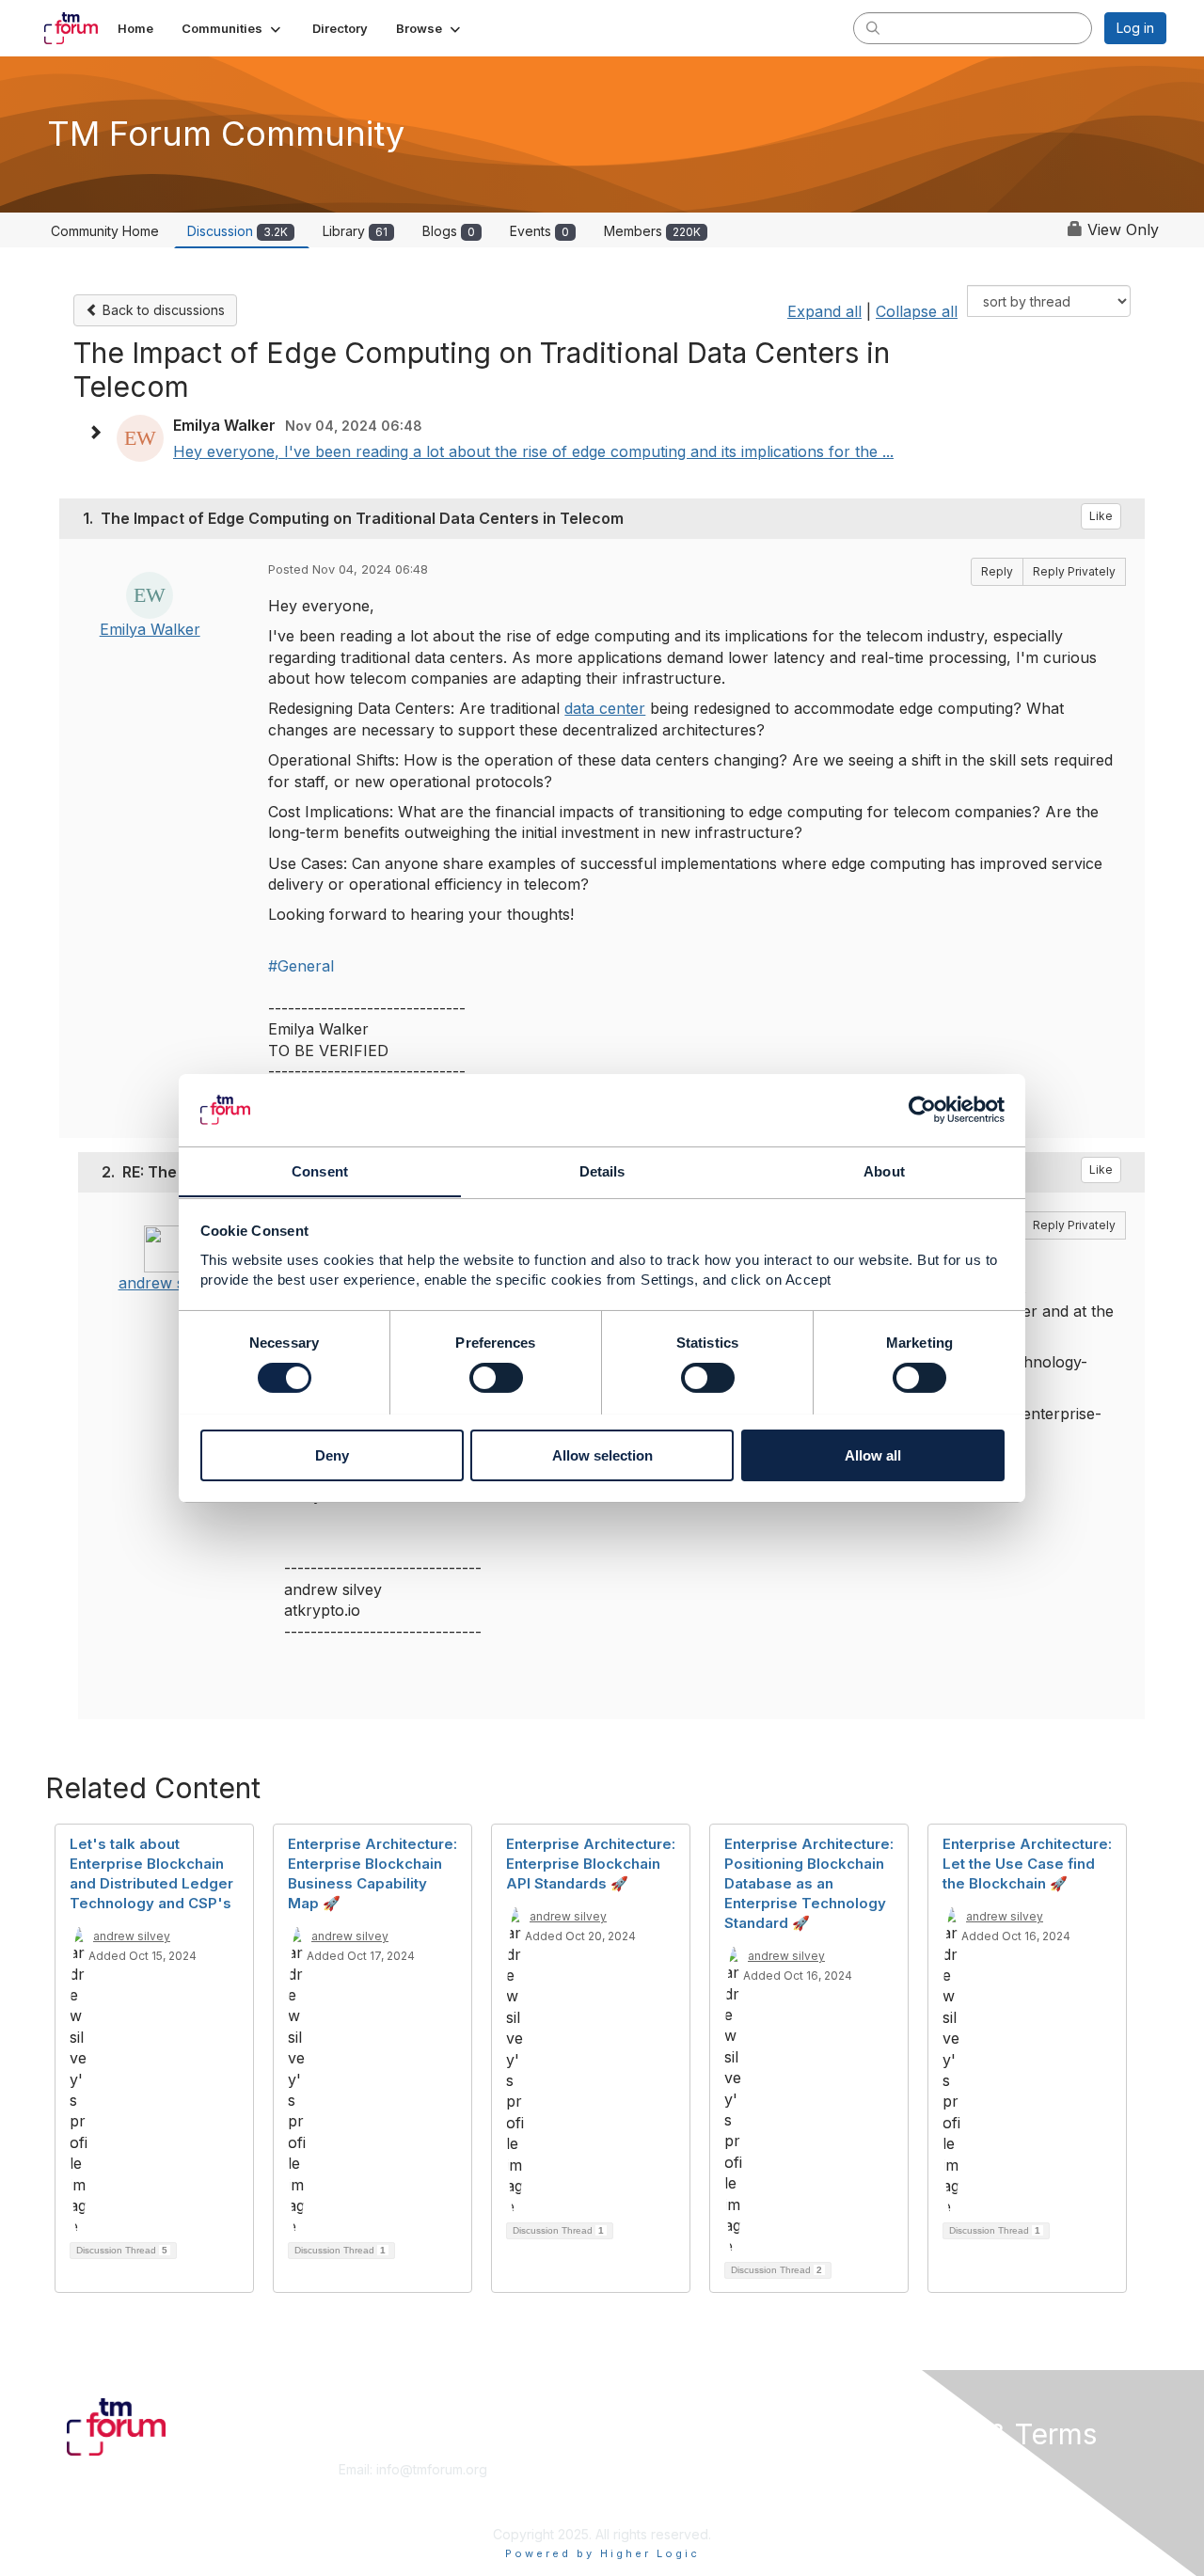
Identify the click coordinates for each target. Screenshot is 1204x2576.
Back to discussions (162, 310)
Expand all (824, 311)
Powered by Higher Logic (602, 2553)
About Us (910, 2469)
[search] (873, 27)
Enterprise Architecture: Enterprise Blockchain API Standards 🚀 (591, 1864)
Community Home (105, 231)
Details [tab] (602, 1170)
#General (301, 966)
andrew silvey (167, 1283)
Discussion (238, 231)
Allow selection (602, 1454)
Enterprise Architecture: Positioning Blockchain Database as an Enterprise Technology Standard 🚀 (809, 1883)
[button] (233, 28)
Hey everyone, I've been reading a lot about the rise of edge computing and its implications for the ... (533, 451)
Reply (997, 571)
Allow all (873, 1454)
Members (652, 231)
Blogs (449, 231)
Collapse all (917, 311)
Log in (1135, 28)
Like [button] (1101, 516)
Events (539, 231)
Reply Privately (1074, 571)
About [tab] (884, 1170)
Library (355, 231)
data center (605, 708)
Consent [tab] (320, 1170)
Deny (332, 1454)
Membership (648, 2469)
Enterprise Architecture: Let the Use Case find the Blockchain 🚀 (1027, 1864)
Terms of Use (923, 2488)
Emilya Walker (150, 629)
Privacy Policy (925, 2506)
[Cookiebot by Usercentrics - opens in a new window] (922, 1110)
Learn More (645, 2488)
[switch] (496, 1378)
